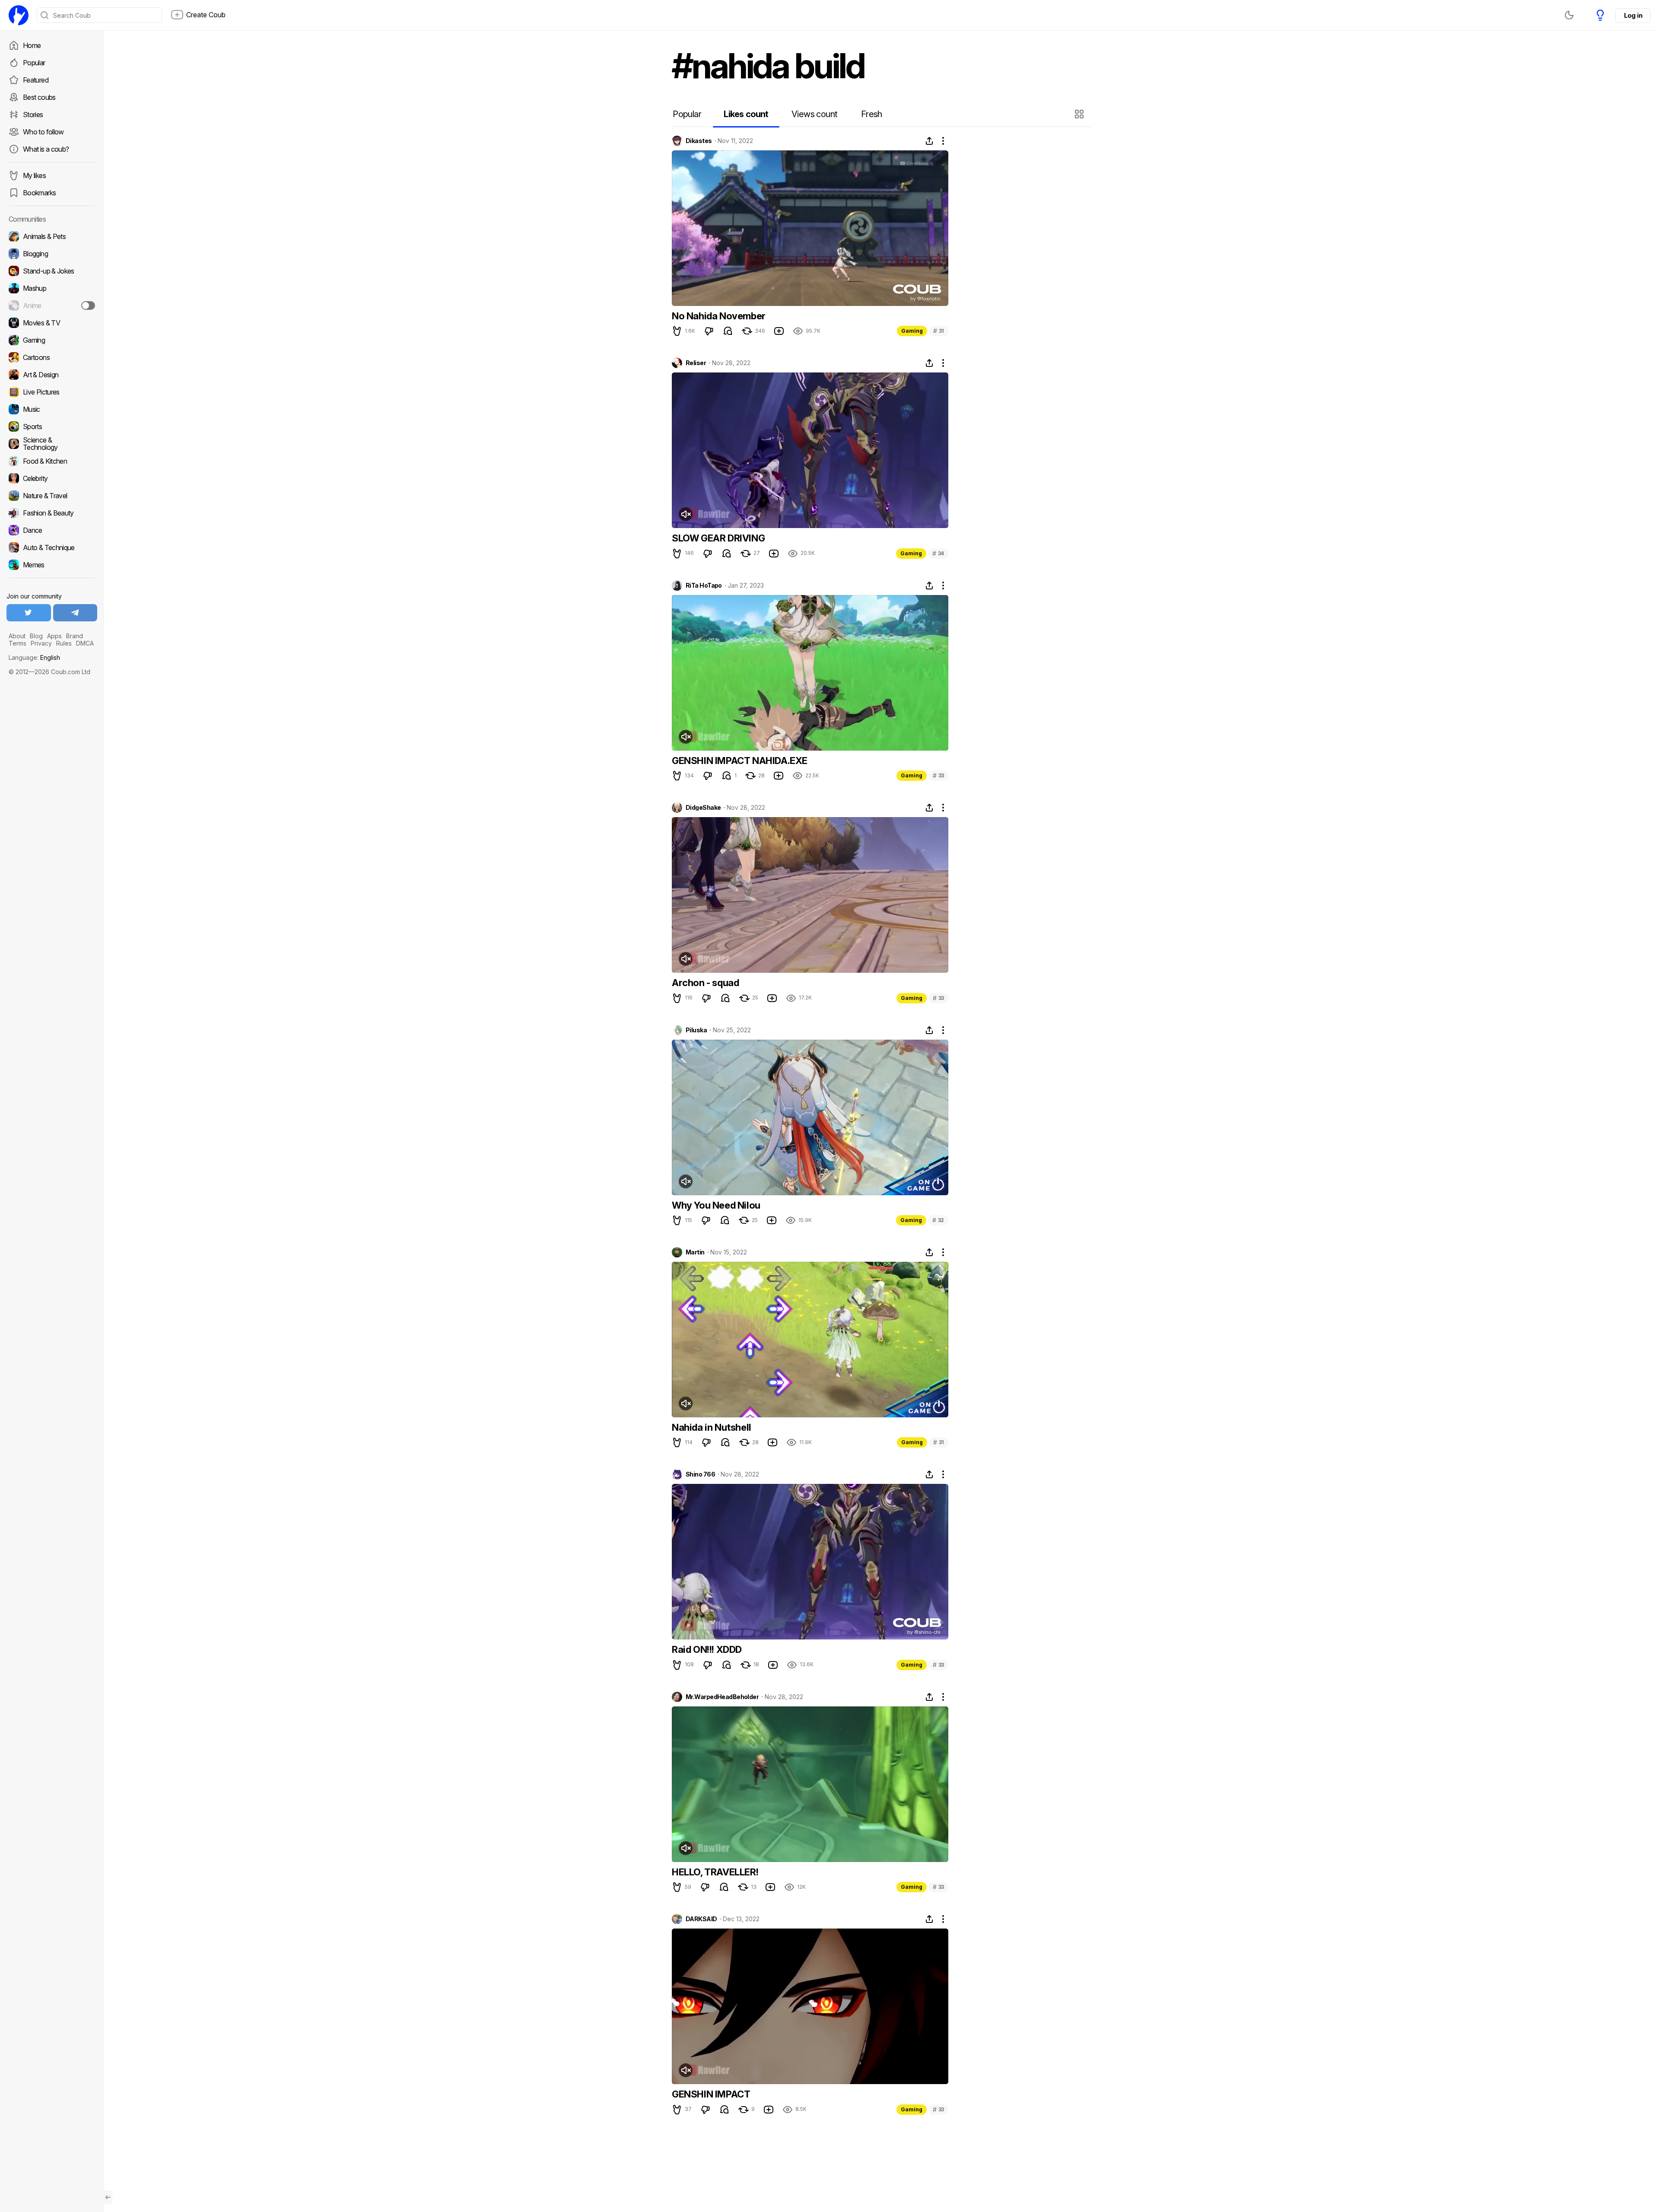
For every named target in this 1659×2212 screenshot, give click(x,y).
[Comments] (728, 331)
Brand (75, 636)
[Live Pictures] (52, 392)
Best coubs (39, 97)
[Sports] (52, 426)
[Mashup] (52, 288)
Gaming (912, 331)
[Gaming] (52, 340)
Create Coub (206, 15)
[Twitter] (29, 613)
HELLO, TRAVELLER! (715, 1872)
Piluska (696, 1030)
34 (938, 553)
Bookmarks (39, 193)
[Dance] (52, 530)
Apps (54, 636)
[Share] (929, 141)
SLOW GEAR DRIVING (718, 538)
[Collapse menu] (108, 2197)
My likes (34, 175)
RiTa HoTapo (704, 586)
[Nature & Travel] (52, 496)
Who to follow (43, 132)
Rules (64, 643)
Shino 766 (700, 1474)
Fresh (872, 114)
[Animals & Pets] (52, 236)
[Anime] (52, 306)
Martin (695, 1252)
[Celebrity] (52, 478)
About (17, 636)
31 (939, 331)
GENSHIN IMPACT (711, 2094)
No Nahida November (719, 316)
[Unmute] (686, 514)
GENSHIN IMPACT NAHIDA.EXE (740, 761)
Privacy (41, 643)
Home (32, 45)
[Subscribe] (88, 306)
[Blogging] (52, 254)
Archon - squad (705, 983)
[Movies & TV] (52, 323)
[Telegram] (75, 613)
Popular (34, 63)
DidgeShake (703, 808)
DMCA (85, 643)
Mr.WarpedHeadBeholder (722, 1697)
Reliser (696, 363)
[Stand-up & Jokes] (52, 271)
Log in (1633, 15)
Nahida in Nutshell (712, 1427)
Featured (36, 80)
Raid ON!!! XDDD (707, 1649)
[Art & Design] (52, 375)
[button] (1080, 114)
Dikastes (699, 141)
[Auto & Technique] (52, 547)
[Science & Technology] (52, 444)
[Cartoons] (52, 357)
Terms (17, 643)
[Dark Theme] (1569, 15)
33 (938, 775)
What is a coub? (46, 149)
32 (938, 1220)
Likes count (746, 114)
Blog (36, 636)
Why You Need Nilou (716, 1205)
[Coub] (19, 15)
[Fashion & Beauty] (52, 513)
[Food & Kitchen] (52, 461)
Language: (34, 657)
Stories (33, 115)
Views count (814, 114)
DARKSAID (701, 1919)
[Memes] (52, 565)
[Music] (52, 409)
